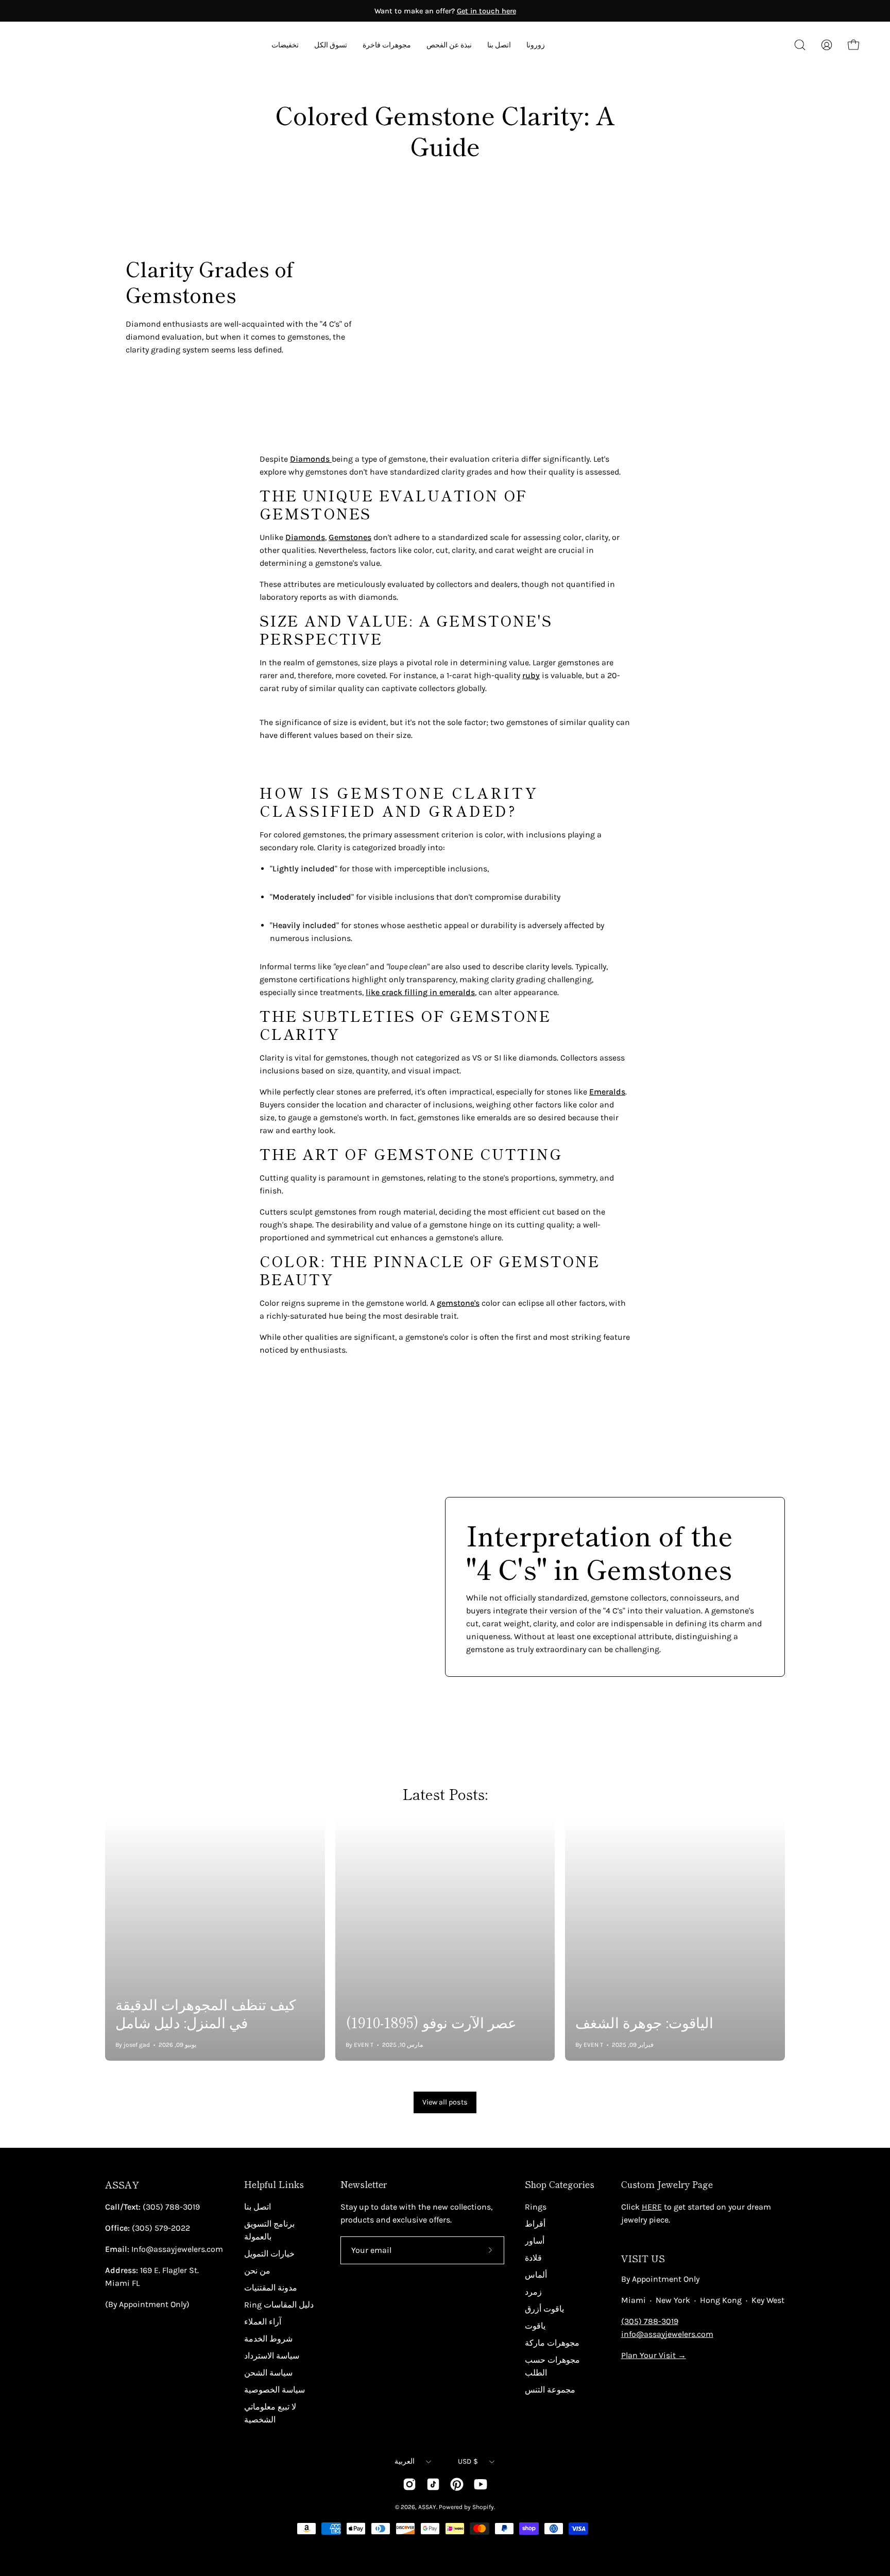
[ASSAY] (77, 45)
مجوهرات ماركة (552, 2343)
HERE (652, 2207)
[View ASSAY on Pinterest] (457, 2484)
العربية (405, 2461)
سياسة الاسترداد (272, 2356)
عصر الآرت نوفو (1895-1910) (431, 2022)
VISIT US (643, 2258)
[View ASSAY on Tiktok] (433, 2484)
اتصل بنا (258, 2207)
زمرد (533, 2292)
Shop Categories (560, 2184)
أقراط (535, 2224)
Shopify (483, 2507)
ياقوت (535, 2326)
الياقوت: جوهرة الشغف (644, 2022)
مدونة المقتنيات (271, 2288)
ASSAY (122, 2185)
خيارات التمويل (269, 2254)
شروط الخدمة (268, 2339)
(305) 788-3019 (650, 2321)
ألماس (536, 2275)
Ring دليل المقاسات (279, 2305)
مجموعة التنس (550, 2390)
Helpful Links (274, 2184)
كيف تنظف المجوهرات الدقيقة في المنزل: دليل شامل (206, 2013)
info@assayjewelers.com (667, 2334)
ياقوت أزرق (544, 2309)
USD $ (468, 2461)
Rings (536, 2207)
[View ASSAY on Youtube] (481, 2484)
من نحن (257, 2271)
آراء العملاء (263, 2322)
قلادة (533, 2258)
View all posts (445, 2102)
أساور (535, 2241)
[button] (449, 45)
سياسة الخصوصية (275, 2390)
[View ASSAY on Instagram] (409, 2484)
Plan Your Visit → (654, 2355)
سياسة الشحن (268, 2373)
